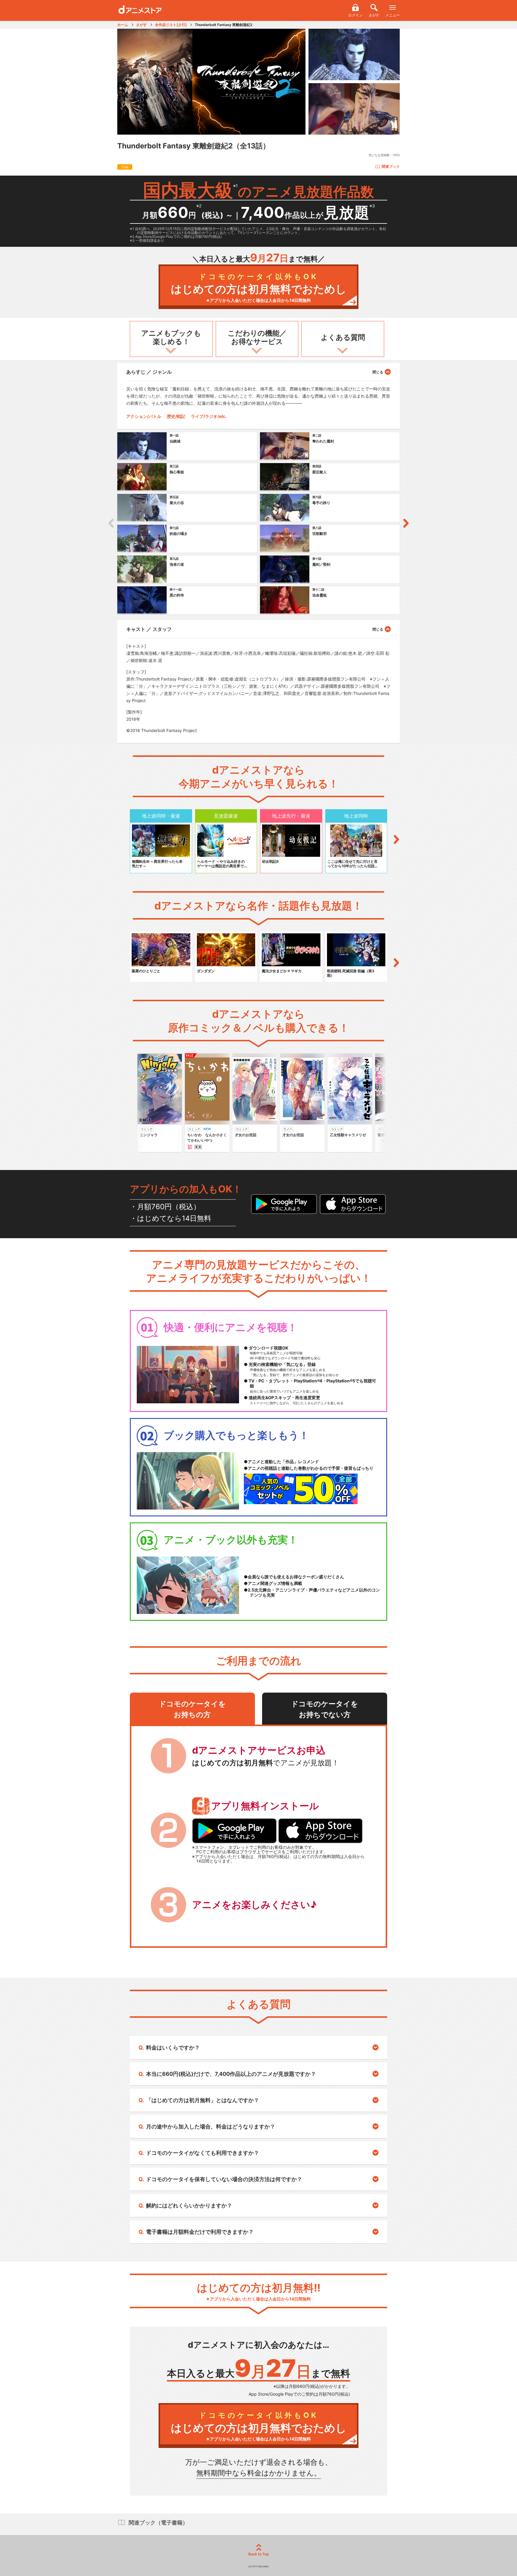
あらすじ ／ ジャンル (149, 372)
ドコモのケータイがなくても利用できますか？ (203, 2153)
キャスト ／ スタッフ (149, 629)
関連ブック (391, 166)
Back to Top (259, 2554)
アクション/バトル (144, 416)
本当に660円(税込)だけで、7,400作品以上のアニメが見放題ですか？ (231, 2074)
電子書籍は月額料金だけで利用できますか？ (200, 2232)
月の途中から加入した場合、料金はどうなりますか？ (211, 2127)
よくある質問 (343, 337)
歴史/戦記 (176, 416)
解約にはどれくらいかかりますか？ (189, 2205)
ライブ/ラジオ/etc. (209, 416)
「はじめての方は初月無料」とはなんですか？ (203, 2100)
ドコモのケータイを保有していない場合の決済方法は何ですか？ (224, 2179)
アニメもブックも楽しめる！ (171, 337)
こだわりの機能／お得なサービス (257, 337)
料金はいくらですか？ (173, 2048)
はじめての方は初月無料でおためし (259, 288)
